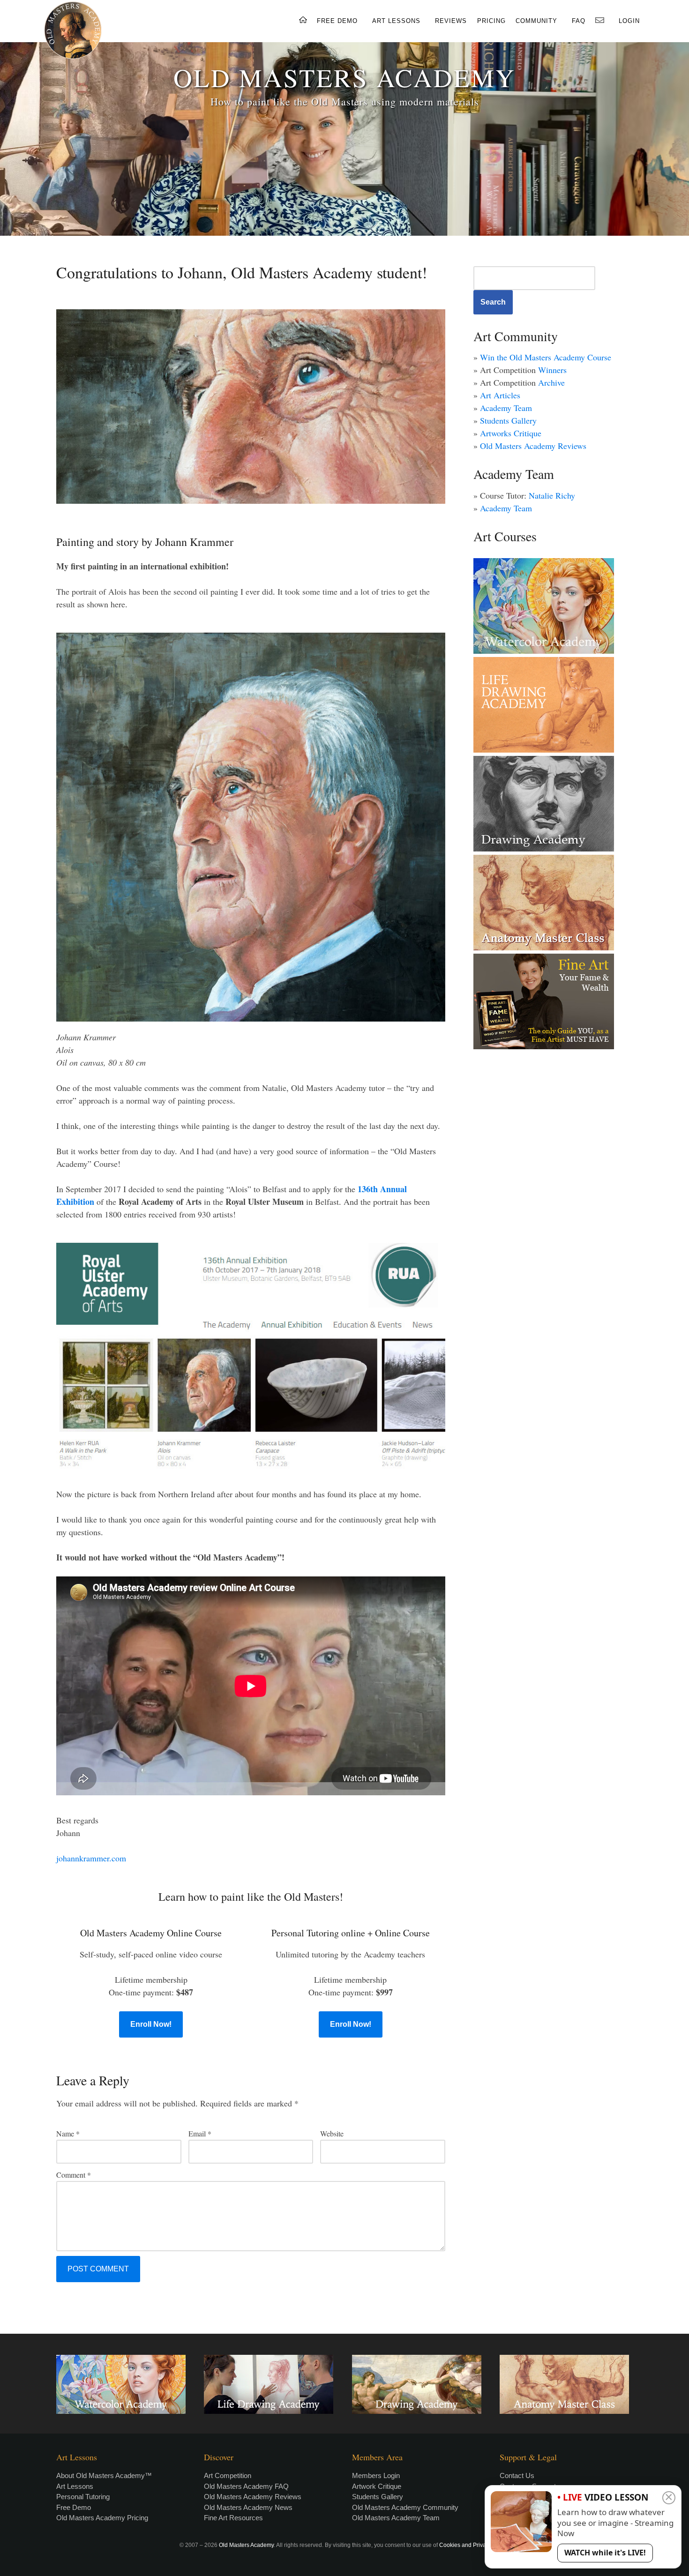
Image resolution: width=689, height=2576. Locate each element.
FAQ (579, 21)
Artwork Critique (377, 2486)
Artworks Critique (511, 433)
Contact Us (517, 2475)
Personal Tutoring (83, 2497)
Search (493, 302)
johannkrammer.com (91, 1858)
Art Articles (500, 395)
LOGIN (629, 21)
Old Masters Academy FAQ (246, 2486)
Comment (74, 2175)
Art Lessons (75, 2486)
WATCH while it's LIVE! (605, 2553)
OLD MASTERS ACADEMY (344, 77)
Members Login (376, 2475)
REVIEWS (451, 21)
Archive (551, 382)
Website (332, 2133)
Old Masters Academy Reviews (533, 446)
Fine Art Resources (233, 2518)
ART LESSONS (396, 21)
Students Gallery (508, 420)
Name (68, 2133)
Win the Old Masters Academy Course (546, 357)
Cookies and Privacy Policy (474, 2545)
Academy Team (506, 408)
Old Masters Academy (246, 2545)
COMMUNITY (536, 21)
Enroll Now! (151, 2024)
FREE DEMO (337, 21)
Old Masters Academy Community (405, 2507)
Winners (552, 370)
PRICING (491, 21)
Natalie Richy (552, 495)
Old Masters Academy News (248, 2507)
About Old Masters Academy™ (104, 2475)
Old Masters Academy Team (396, 2518)
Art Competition (228, 2475)
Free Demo (74, 2507)
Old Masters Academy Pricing (102, 2518)
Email (200, 2133)
